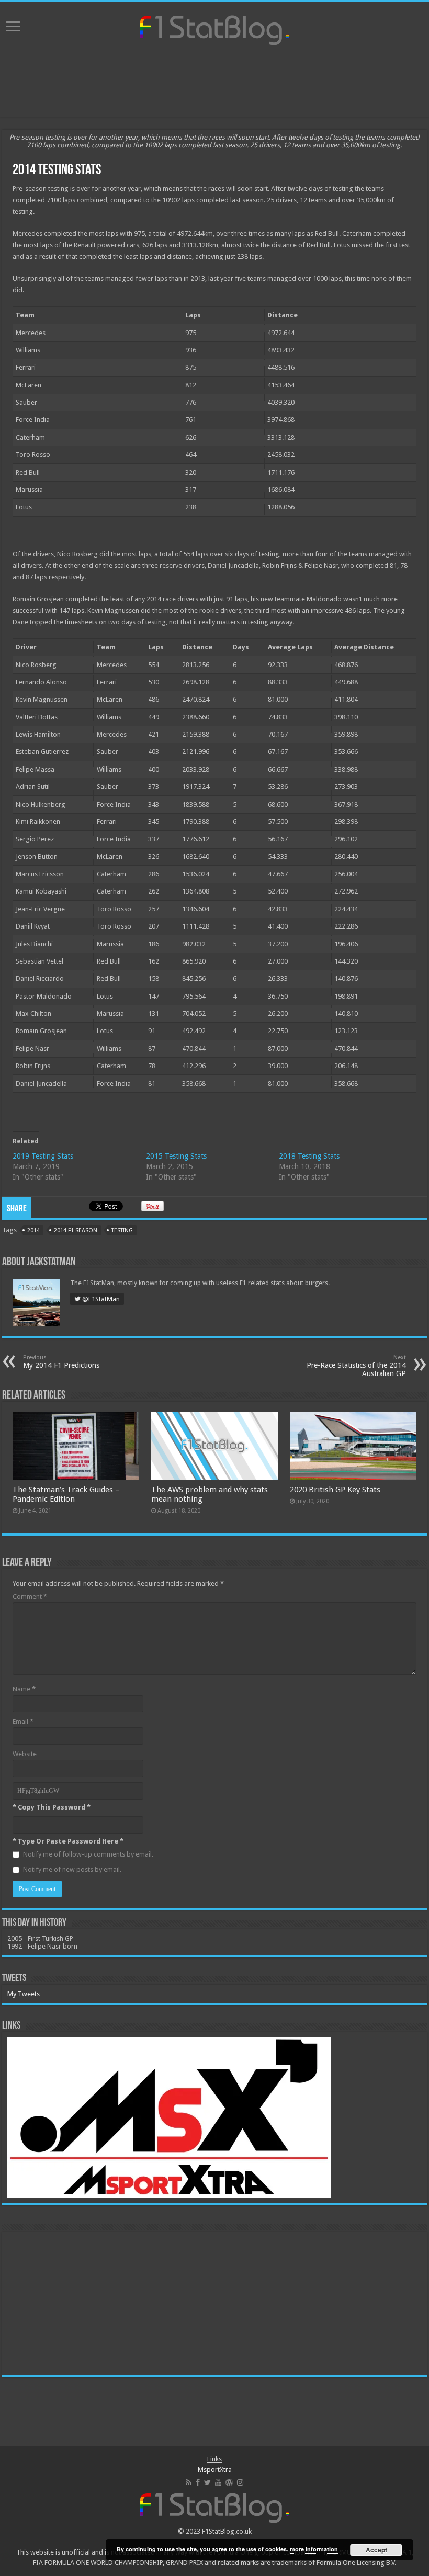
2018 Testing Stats (309, 1156)
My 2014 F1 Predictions (61, 1362)
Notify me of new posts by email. (72, 1869)
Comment (30, 1596)
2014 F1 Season (76, 1230)
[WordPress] (229, 2482)
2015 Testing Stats (176, 1156)
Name (24, 1689)
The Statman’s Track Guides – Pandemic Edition (66, 1494)
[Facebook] (198, 2482)
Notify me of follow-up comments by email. (88, 1854)
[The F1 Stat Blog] (215, 28)
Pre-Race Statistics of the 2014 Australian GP (356, 1366)
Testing (122, 1230)
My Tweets (24, 1994)
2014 (33, 1230)
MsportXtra (215, 2470)
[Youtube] (218, 2482)
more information (314, 2549)
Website (25, 1754)
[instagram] (240, 2482)
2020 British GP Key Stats (335, 1490)
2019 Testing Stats (43, 1156)
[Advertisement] (214, 83)
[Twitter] (207, 2482)
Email (23, 1721)
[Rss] (189, 2482)
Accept (376, 2550)
